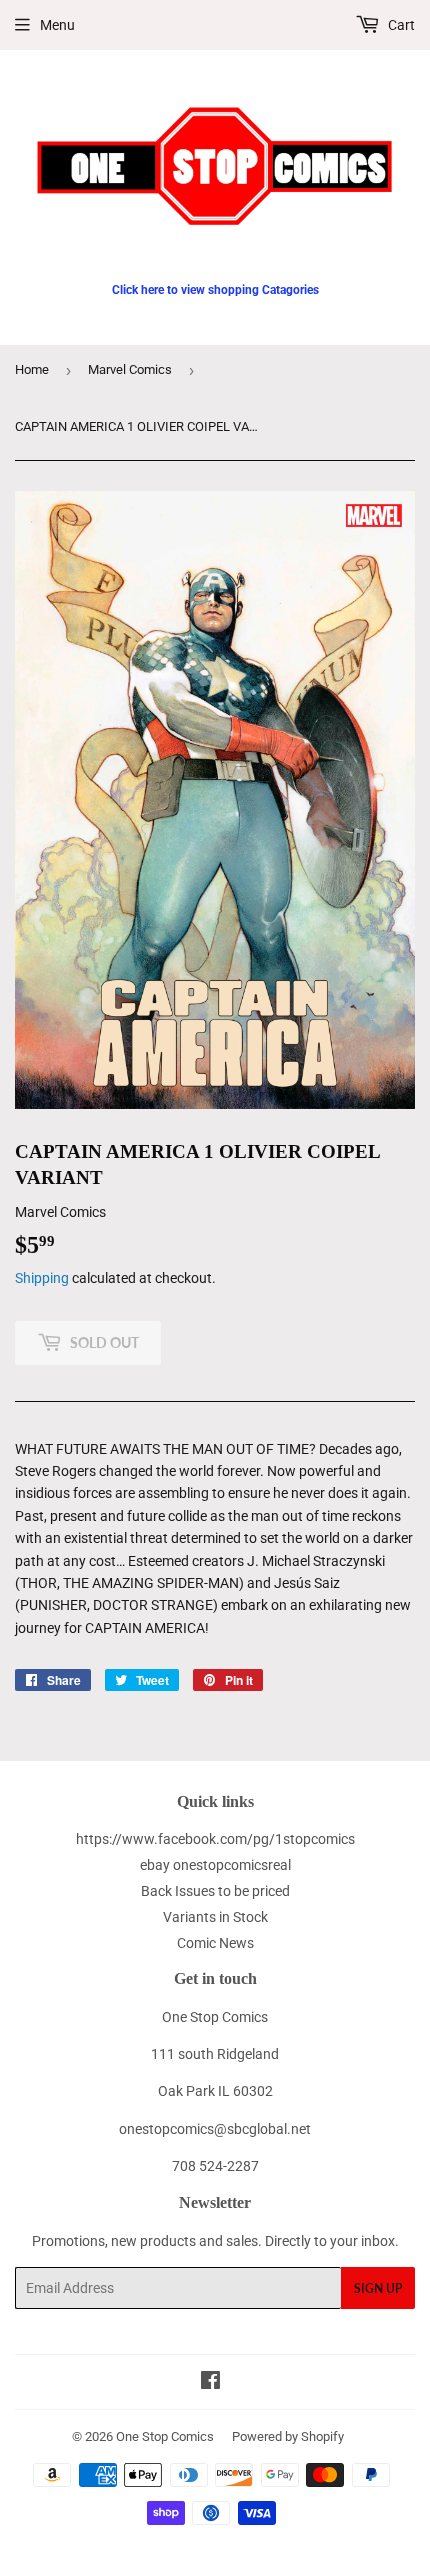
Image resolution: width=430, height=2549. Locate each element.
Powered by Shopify (288, 2436)
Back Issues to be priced (215, 1891)
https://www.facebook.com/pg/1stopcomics (215, 1839)
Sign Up (378, 2288)
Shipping (42, 1278)
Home (32, 369)
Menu (57, 25)
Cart (400, 25)
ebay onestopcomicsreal (215, 1865)
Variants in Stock (215, 1917)
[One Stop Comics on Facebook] (210, 2383)
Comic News (215, 1943)
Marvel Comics (130, 369)
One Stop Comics (165, 2436)
